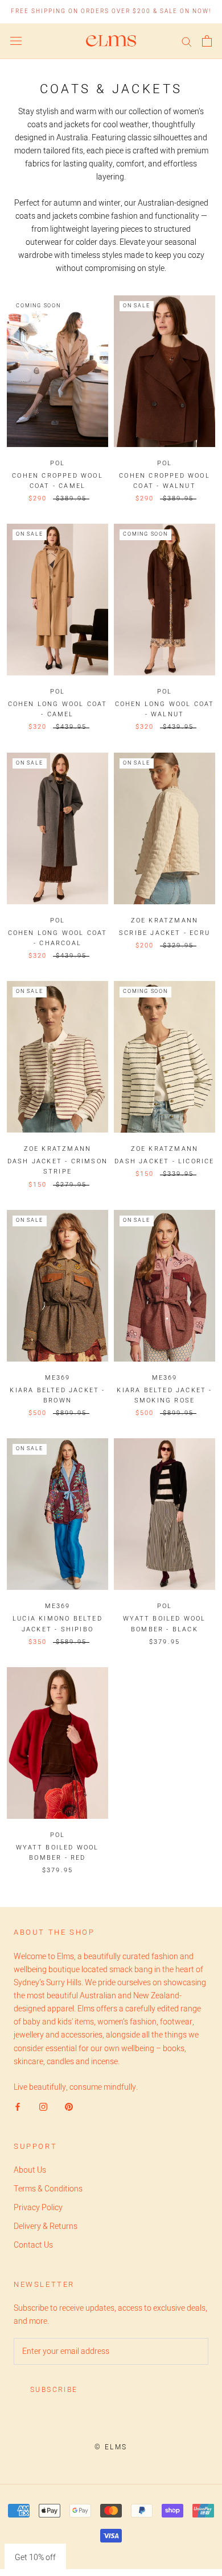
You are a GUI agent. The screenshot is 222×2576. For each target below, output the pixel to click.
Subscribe (54, 2390)
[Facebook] (18, 2107)
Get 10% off (35, 2558)
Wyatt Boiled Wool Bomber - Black (164, 1624)
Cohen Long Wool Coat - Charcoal (58, 938)
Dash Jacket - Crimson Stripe (57, 1166)
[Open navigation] (16, 41)
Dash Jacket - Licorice (164, 1161)
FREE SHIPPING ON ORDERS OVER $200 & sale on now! (111, 11)
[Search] (187, 41)
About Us (30, 2170)
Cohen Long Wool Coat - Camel (58, 709)
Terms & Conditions (48, 2189)
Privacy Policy (38, 2208)
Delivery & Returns (46, 2226)
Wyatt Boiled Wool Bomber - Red (57, 1853)
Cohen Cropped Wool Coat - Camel (57, 481)
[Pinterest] (69, 2107)
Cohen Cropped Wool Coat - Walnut (165, 481)
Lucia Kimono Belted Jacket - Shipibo (57, 1624)
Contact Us (33, 2245)
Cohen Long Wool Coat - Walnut (165, 709)
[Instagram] (43, 2107)
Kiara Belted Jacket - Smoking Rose (164, 1395)
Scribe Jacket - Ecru (165, 933)
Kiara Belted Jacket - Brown (57, 1395)
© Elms (111, 2447)
